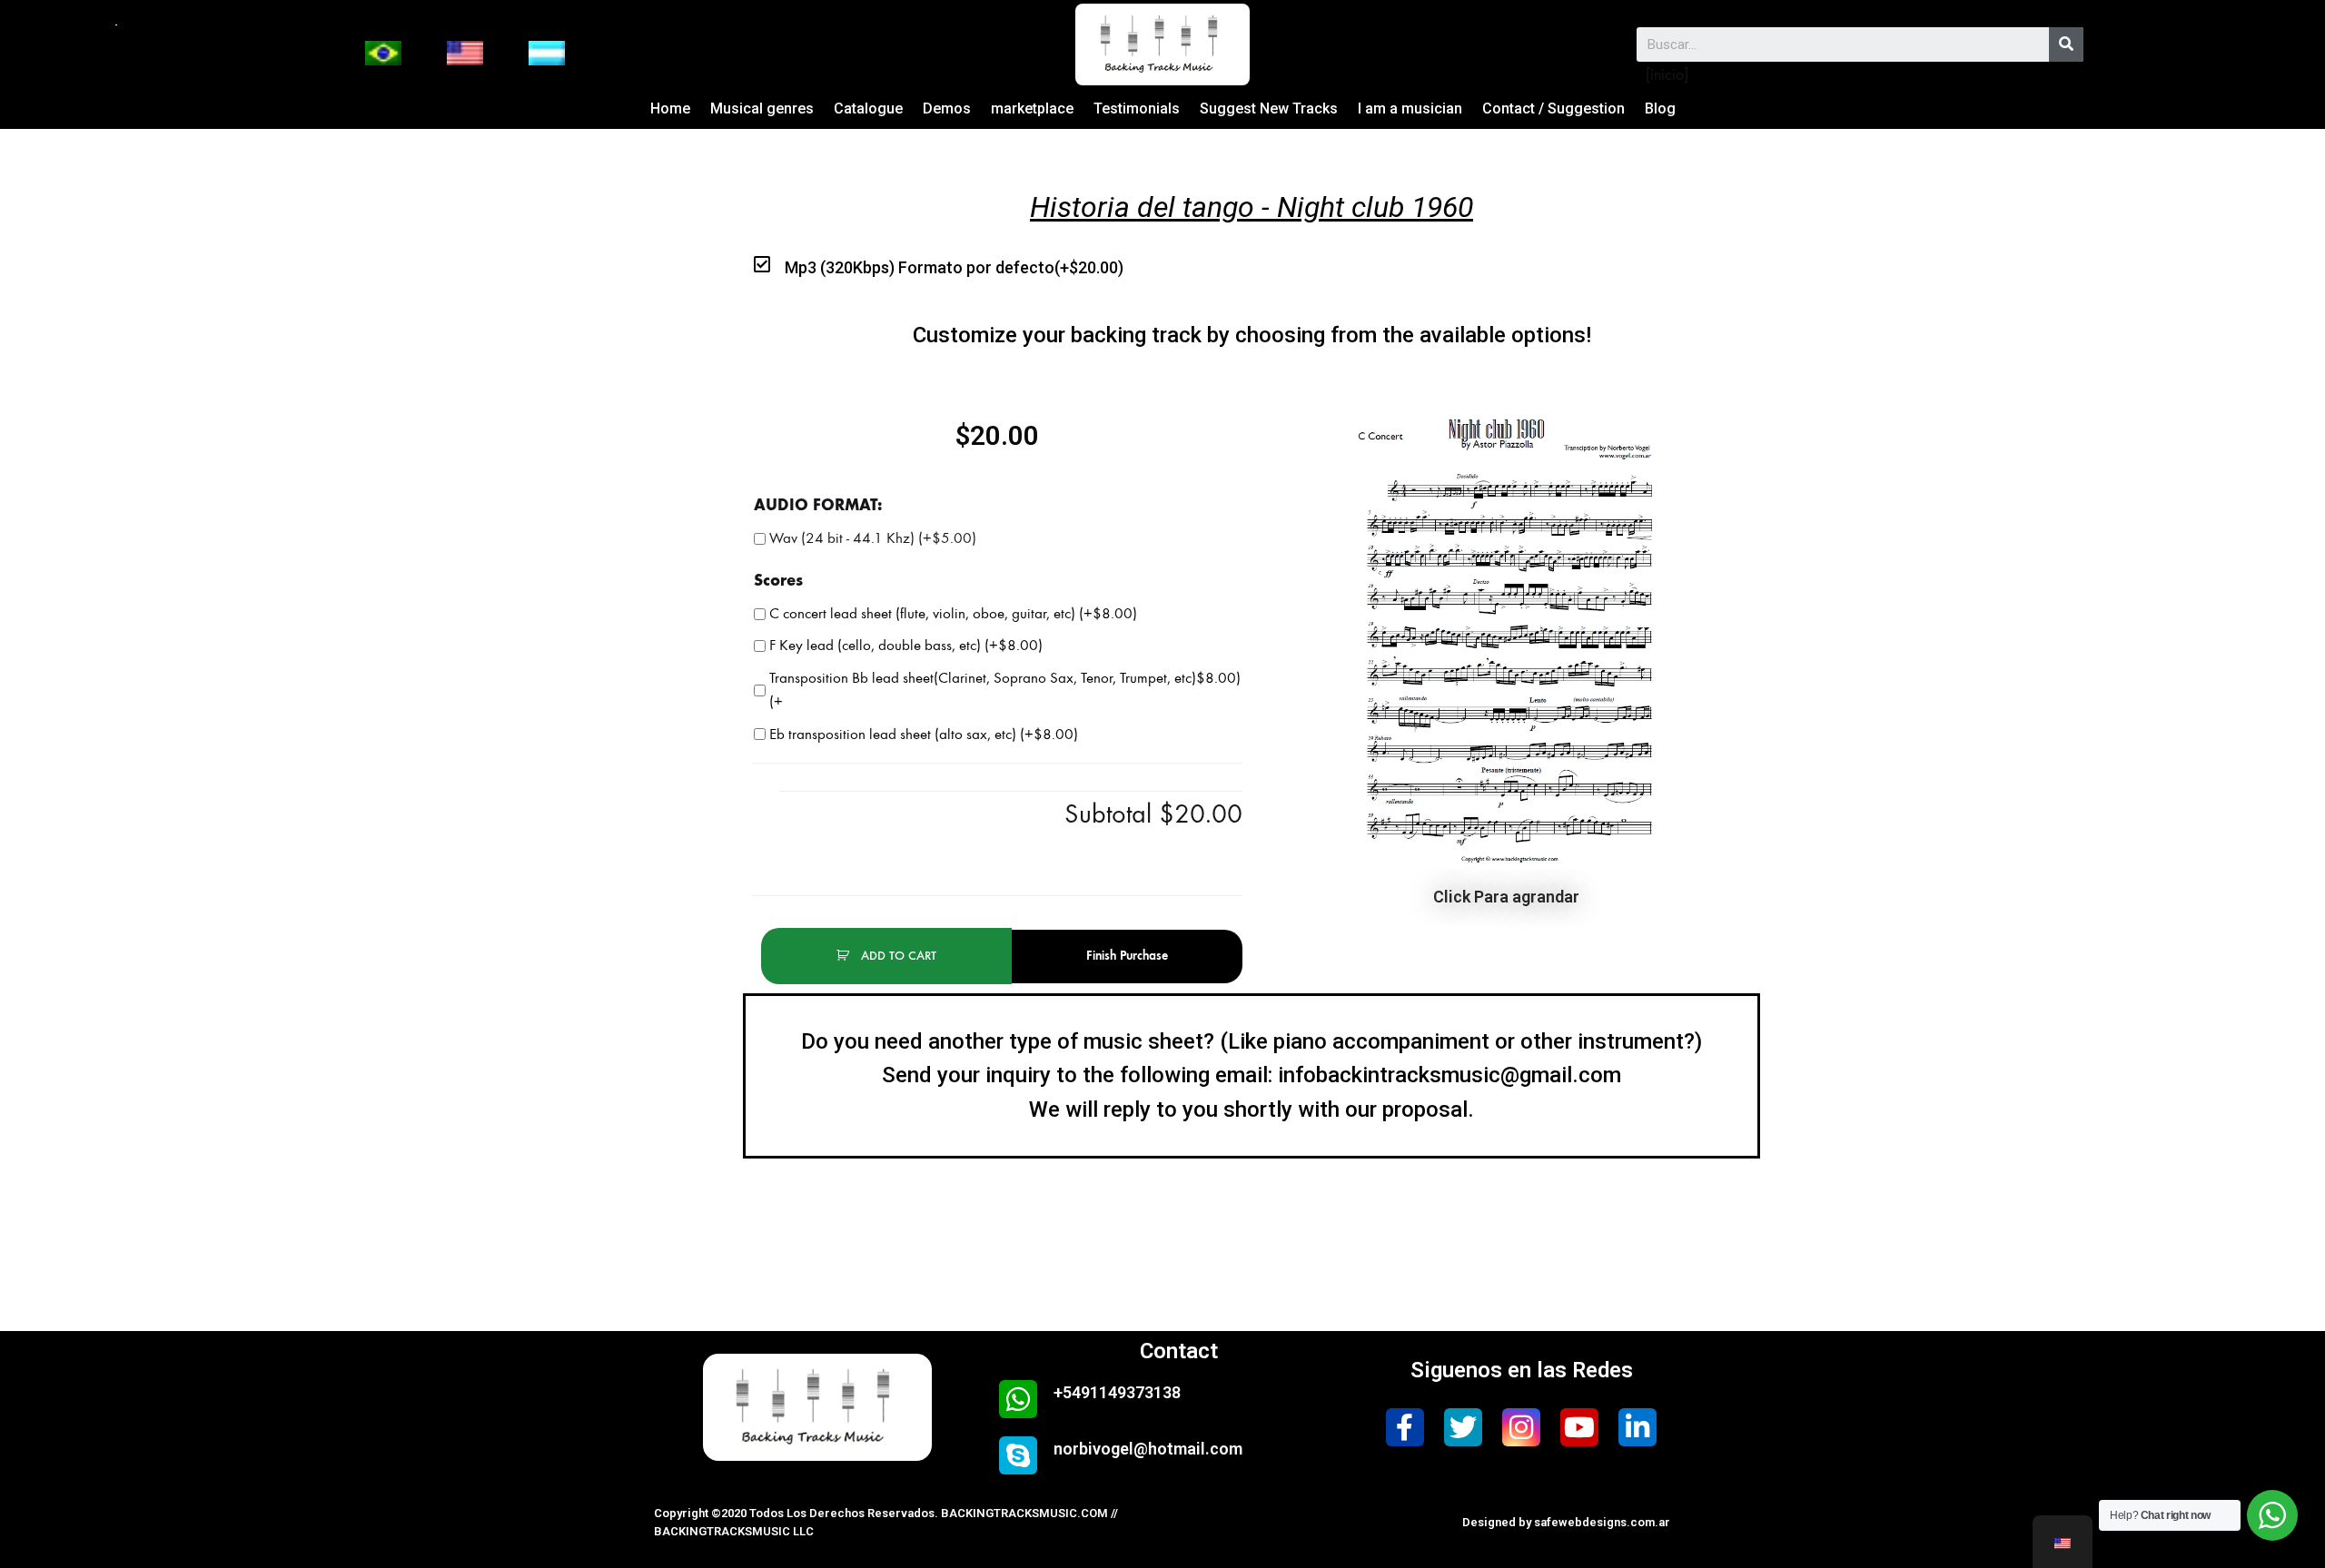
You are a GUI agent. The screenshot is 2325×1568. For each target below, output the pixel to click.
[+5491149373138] (1018, 1399)
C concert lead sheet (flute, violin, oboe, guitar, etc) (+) (953, 614)
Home (670, 108)
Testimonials (1137, 108)
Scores (778, 580)
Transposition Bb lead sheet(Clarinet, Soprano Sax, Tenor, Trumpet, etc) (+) (1005, 690)
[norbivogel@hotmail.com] (1018, 1455)
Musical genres (762, 108)
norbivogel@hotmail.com (1148, 1449)
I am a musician (1410, 108)
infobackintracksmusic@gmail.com (1449, 1075)
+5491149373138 (1117, 1392)
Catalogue (868, 108)
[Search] (2066, 44)
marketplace (1032, 108)
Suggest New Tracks (1269, 108)
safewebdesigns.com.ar (1602, 1522)
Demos (947, 108)
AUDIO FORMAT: (818, 505)
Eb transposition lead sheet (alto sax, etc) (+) (924, 735)
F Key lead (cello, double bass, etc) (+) (906, 646)
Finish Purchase (1127, 956)
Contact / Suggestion (1553, 108)
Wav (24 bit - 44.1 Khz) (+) (873, 538)
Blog (1660, 108)
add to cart (897, 956)
